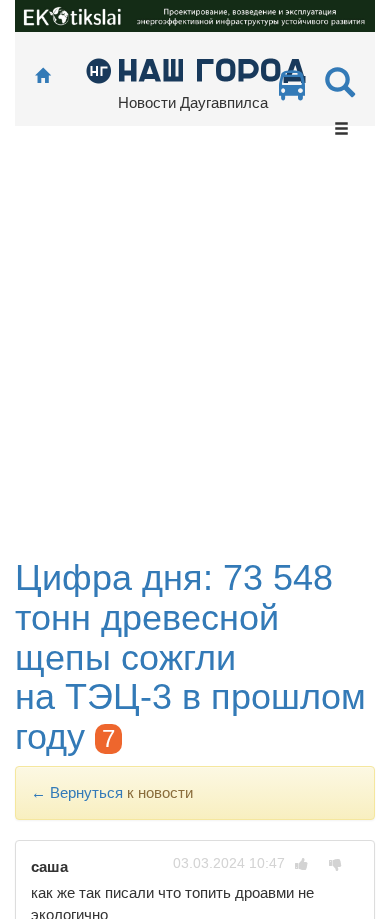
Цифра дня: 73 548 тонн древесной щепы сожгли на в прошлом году (190, 656)
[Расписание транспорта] (292, 90)
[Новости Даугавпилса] (195, 69)
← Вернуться (77, 792)
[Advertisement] (195, 353)
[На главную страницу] (42, 76)
